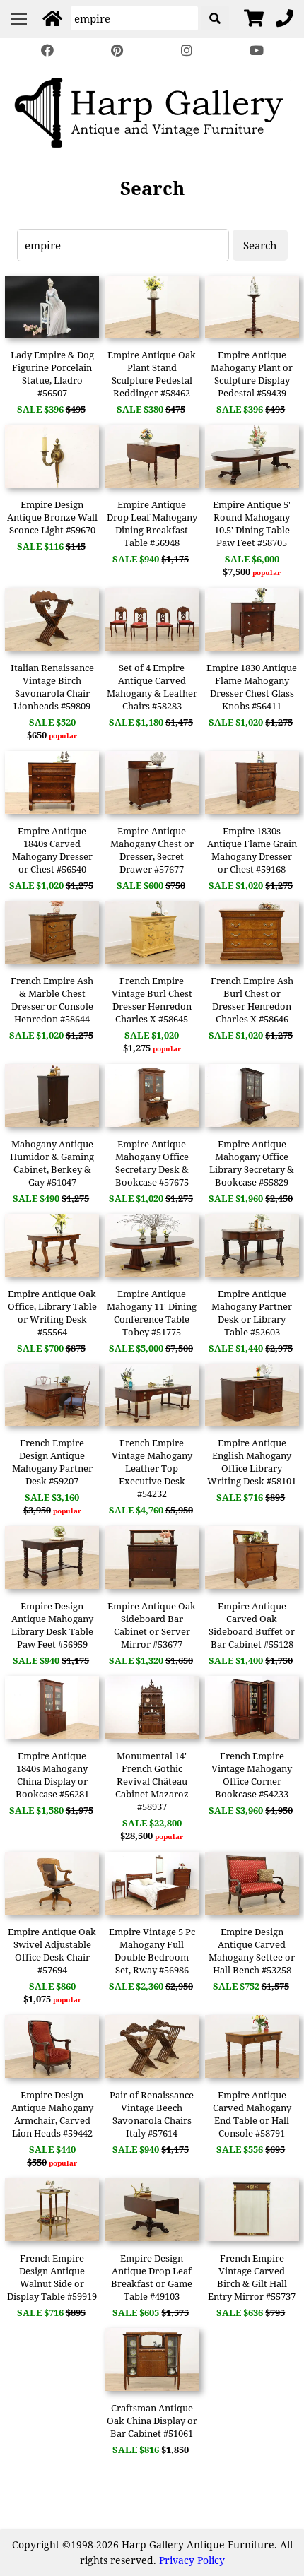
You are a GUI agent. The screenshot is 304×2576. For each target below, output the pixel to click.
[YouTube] (256, 51)
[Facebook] (47, 51)
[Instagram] (187, 51)
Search (260, 245)
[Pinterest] (117, 51)
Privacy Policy (192, 2560)
